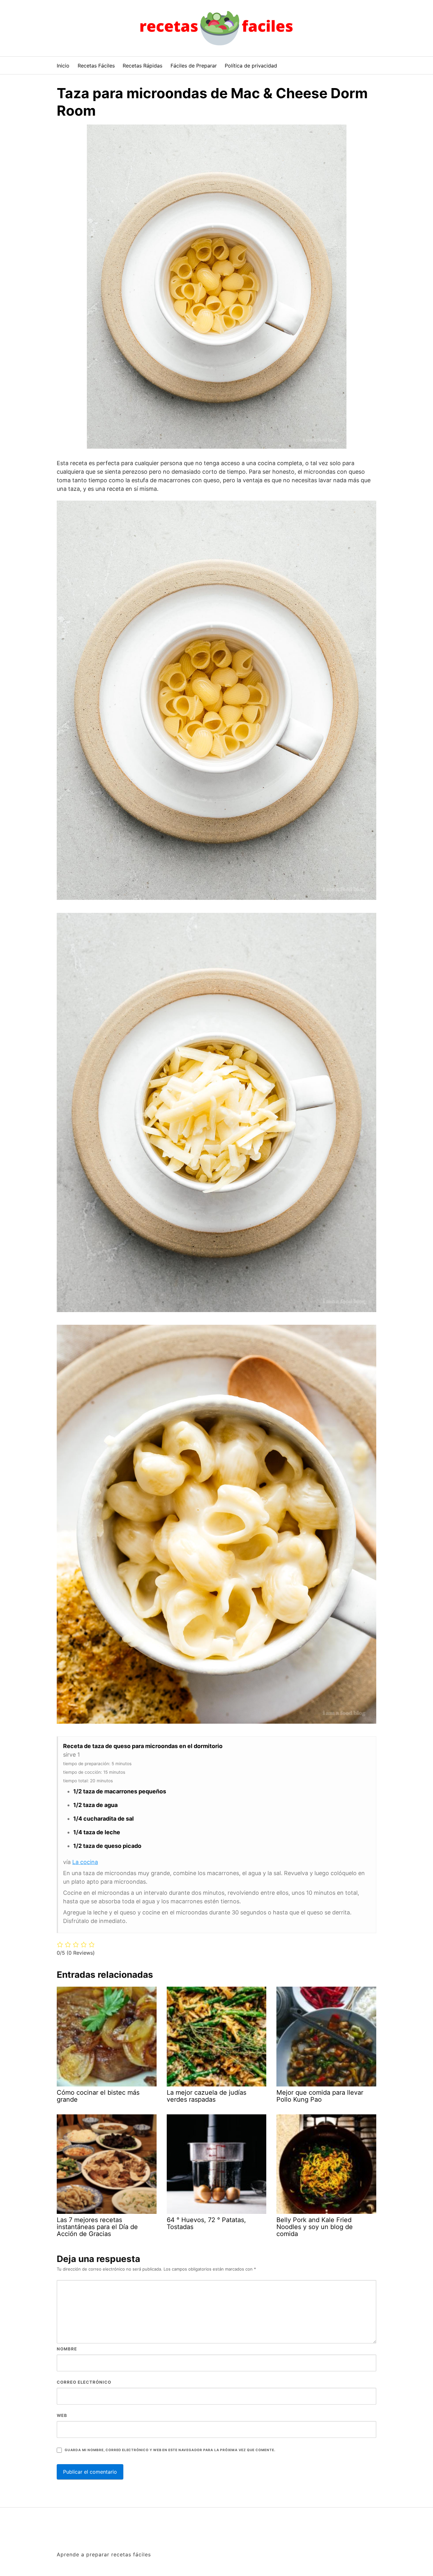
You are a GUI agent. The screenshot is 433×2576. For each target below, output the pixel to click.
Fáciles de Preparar (194, 66)
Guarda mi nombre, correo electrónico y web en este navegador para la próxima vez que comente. (170, 2450)
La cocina (85, 1862)
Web (62, 2415)
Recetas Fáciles (96, 66)
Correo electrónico (84, 2382)
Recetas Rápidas (142, 66)
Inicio (63, 66)
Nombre (67, 2349)
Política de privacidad (251, 66)
